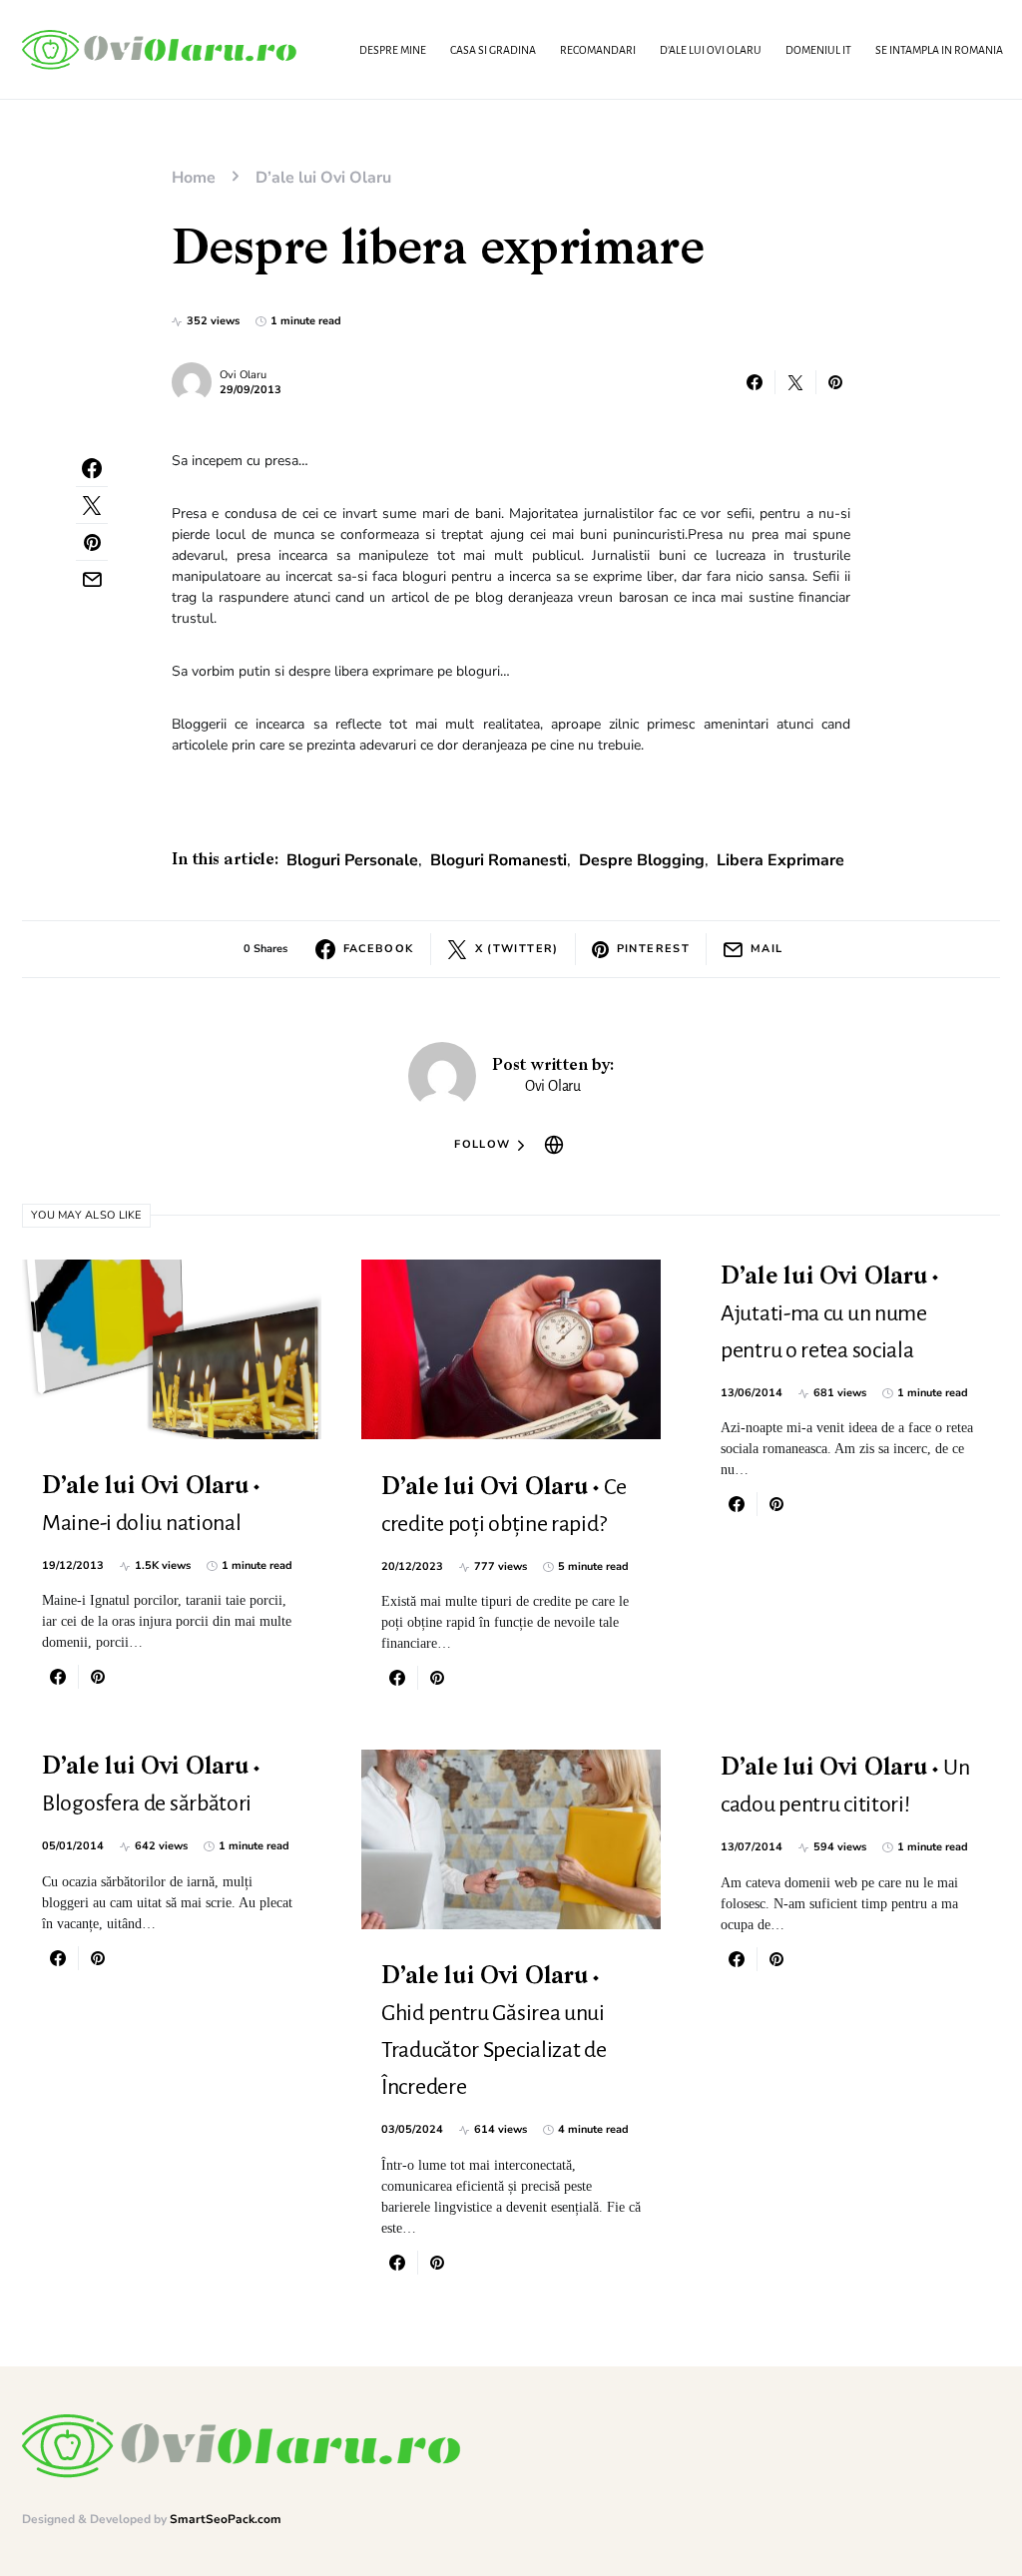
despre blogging (642, 860)
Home (194, 178)
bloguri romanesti (499, 860)
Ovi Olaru (243, 375)
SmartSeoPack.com (226, 2519)
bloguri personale (352, 860)
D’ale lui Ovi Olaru (323, 178)
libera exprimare (780, 860)
